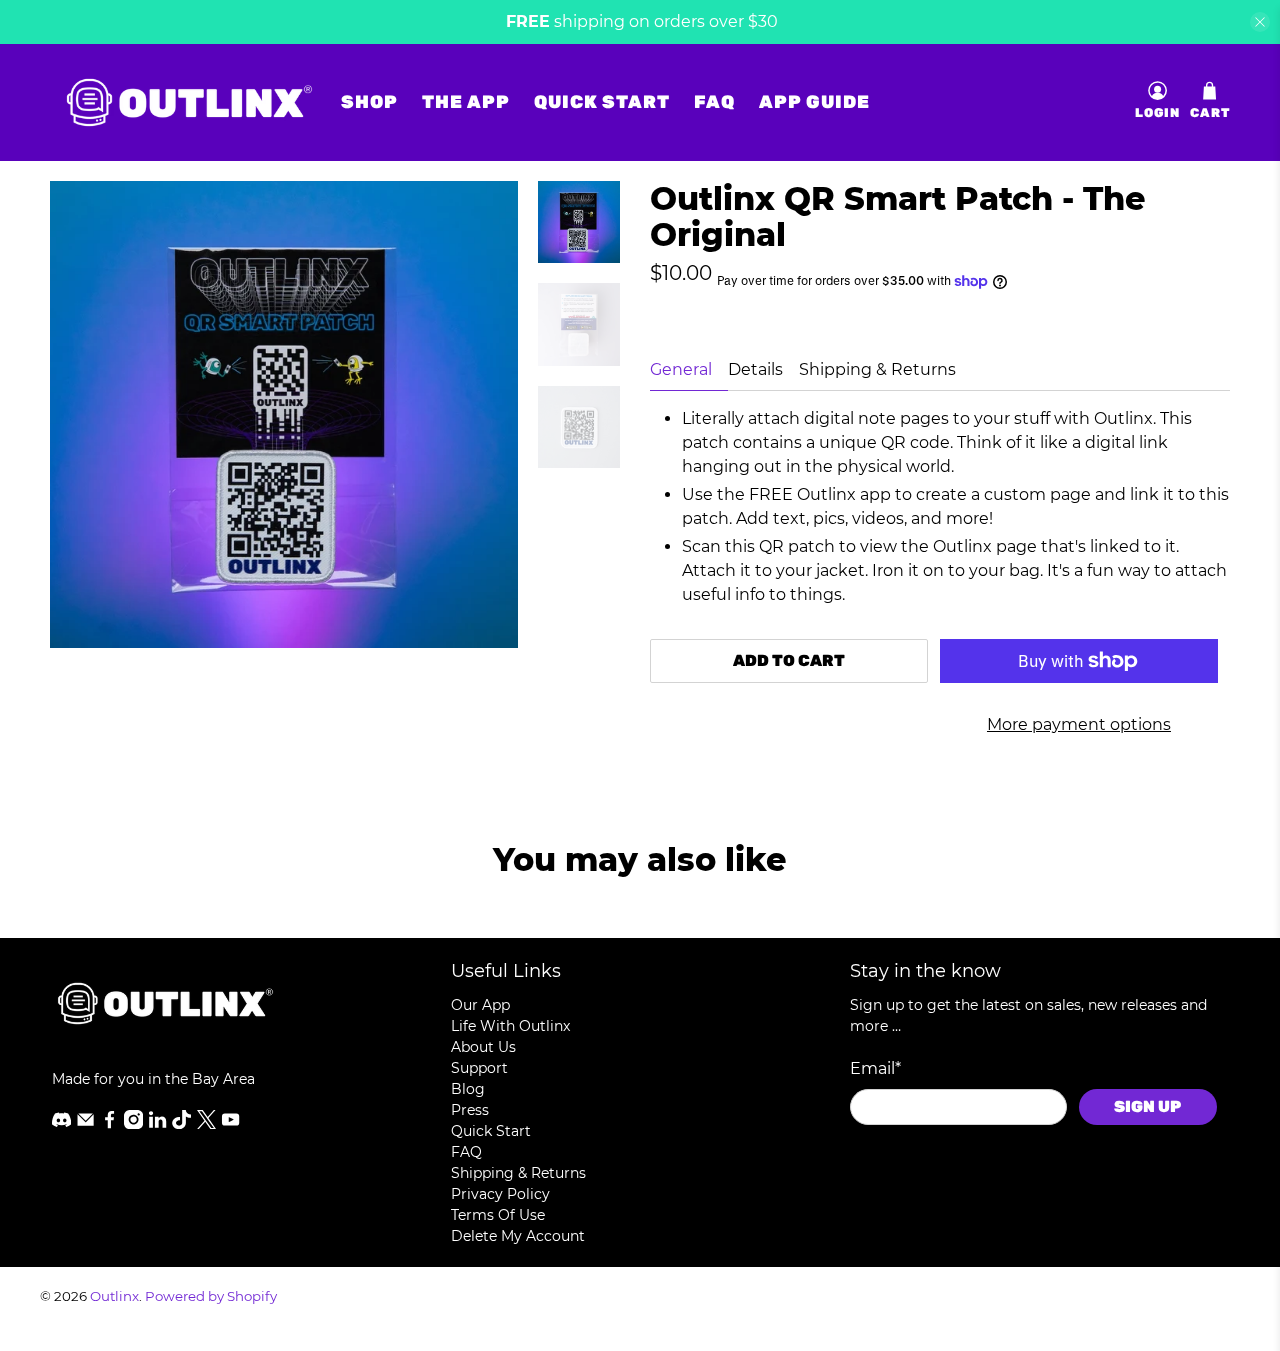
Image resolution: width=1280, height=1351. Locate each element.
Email (875, 1068)
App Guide (814, 102)
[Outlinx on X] (206, 1124)
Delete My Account (518, 1236)
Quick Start (602, 102)
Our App (480, 1005)
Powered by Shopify (211, 1296)
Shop (369, 102)
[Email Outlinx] (85, 1124)
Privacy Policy (500, 1194)
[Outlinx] (189, 102)
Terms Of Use (498, 1215)
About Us (483, 1047)
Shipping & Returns (877, 369)
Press (470, 1110)
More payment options (1079, 724)
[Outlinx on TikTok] (181, 1124)
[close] (1260, 22)
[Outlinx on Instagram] (133, 1124)
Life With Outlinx (510, 1026)
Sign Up (1147, 1106)
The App (466, 102)
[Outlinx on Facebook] (109, 1124)
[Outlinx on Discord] (61, 1124)
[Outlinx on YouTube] (230, 1124)
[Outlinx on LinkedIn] (157, 1124)
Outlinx (114, 1296)
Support (479, 1068)
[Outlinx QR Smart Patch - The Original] (284, 415)
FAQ (714, 102)
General (681, 369)
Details (755, 369)
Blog (468, 1089)
